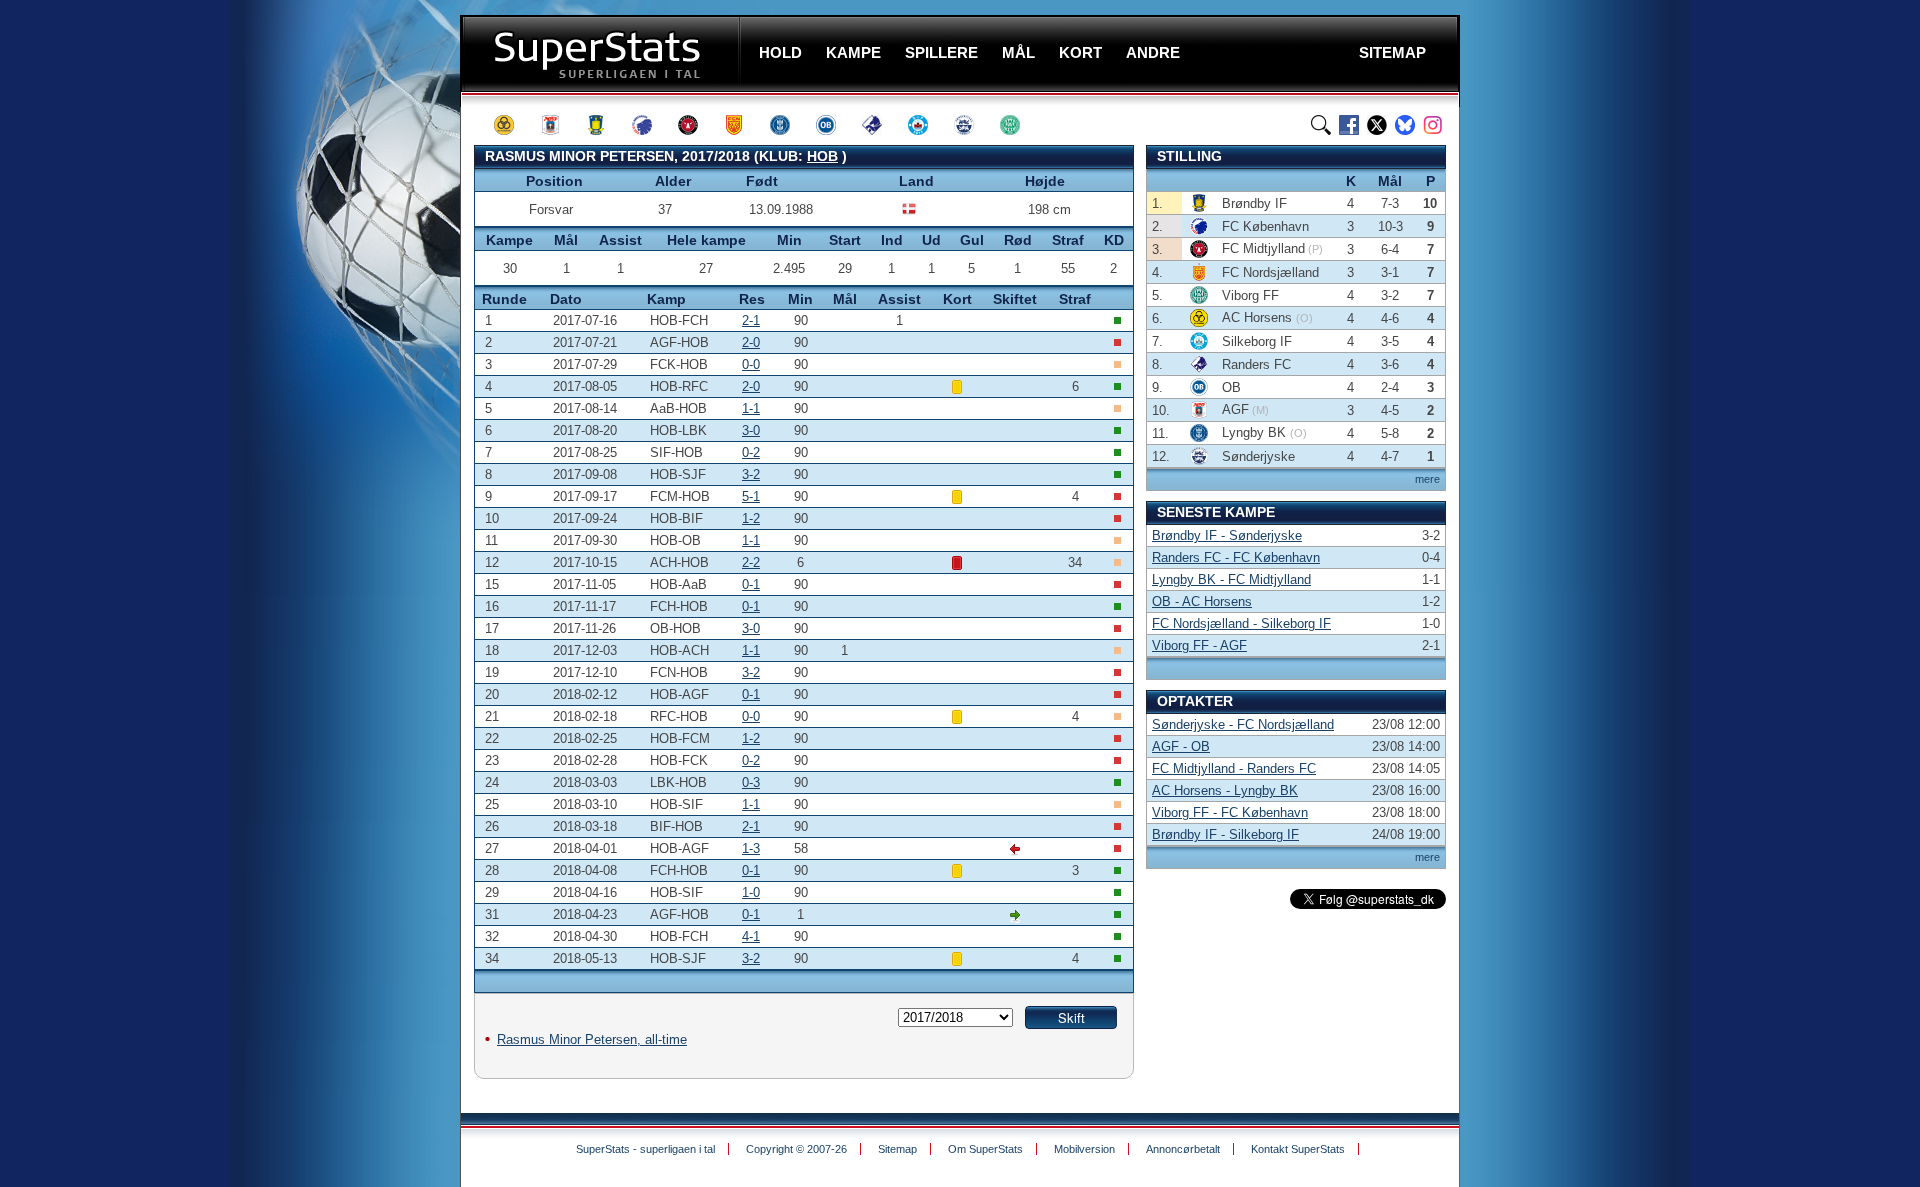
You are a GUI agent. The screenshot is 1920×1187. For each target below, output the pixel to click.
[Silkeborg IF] (927, 125)
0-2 (751, 452)
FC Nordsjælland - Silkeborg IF (1241, 623)
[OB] (835, 125)
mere (1427, 479)
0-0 (751, 364)
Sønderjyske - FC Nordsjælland (1243, 724)
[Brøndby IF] (605, 125)
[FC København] (651, 125)
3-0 (751, 430)
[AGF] (559, 125)
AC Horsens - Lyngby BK (1225, 790)
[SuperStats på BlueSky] (1405, 125)
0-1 (751, 584)
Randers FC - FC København (1236, 557)
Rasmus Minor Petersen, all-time (592, 1039)
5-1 (751, 496)
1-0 (751, 892)
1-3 (751, 848)
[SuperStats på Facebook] (1349, 125)
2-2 (751, 562)
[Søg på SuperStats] (1321, 125)
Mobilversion (1084, 1149)
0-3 (751, 782)
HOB (822, 156)
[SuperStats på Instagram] (1433, 125)
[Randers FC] (881, 125)
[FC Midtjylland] (697, 125)
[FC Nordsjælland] (743, 125)
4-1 (751, 936)
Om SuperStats (985, 1149)
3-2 (751, 474)
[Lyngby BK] (789, 125)
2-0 (751, 342)
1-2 (751, 518)
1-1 (751, 408)
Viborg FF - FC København (1230, 812)
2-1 (751, 320)
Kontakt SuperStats (1298, 1149)
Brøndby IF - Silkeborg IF (1225, 834)
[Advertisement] (340, 395)
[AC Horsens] (513, 125)
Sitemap (897, 1149)
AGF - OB (1181, 746)
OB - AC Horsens (1202, 601)
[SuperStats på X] (1377, 125)
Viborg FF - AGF (1199, 645)
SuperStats (602, 53)
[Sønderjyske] (973, 125)
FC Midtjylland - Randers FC (1234, 768)
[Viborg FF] (1019, 125)
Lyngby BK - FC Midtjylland (1231, 579)
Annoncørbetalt (1183, 1149)
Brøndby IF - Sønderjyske (1227, 535)
